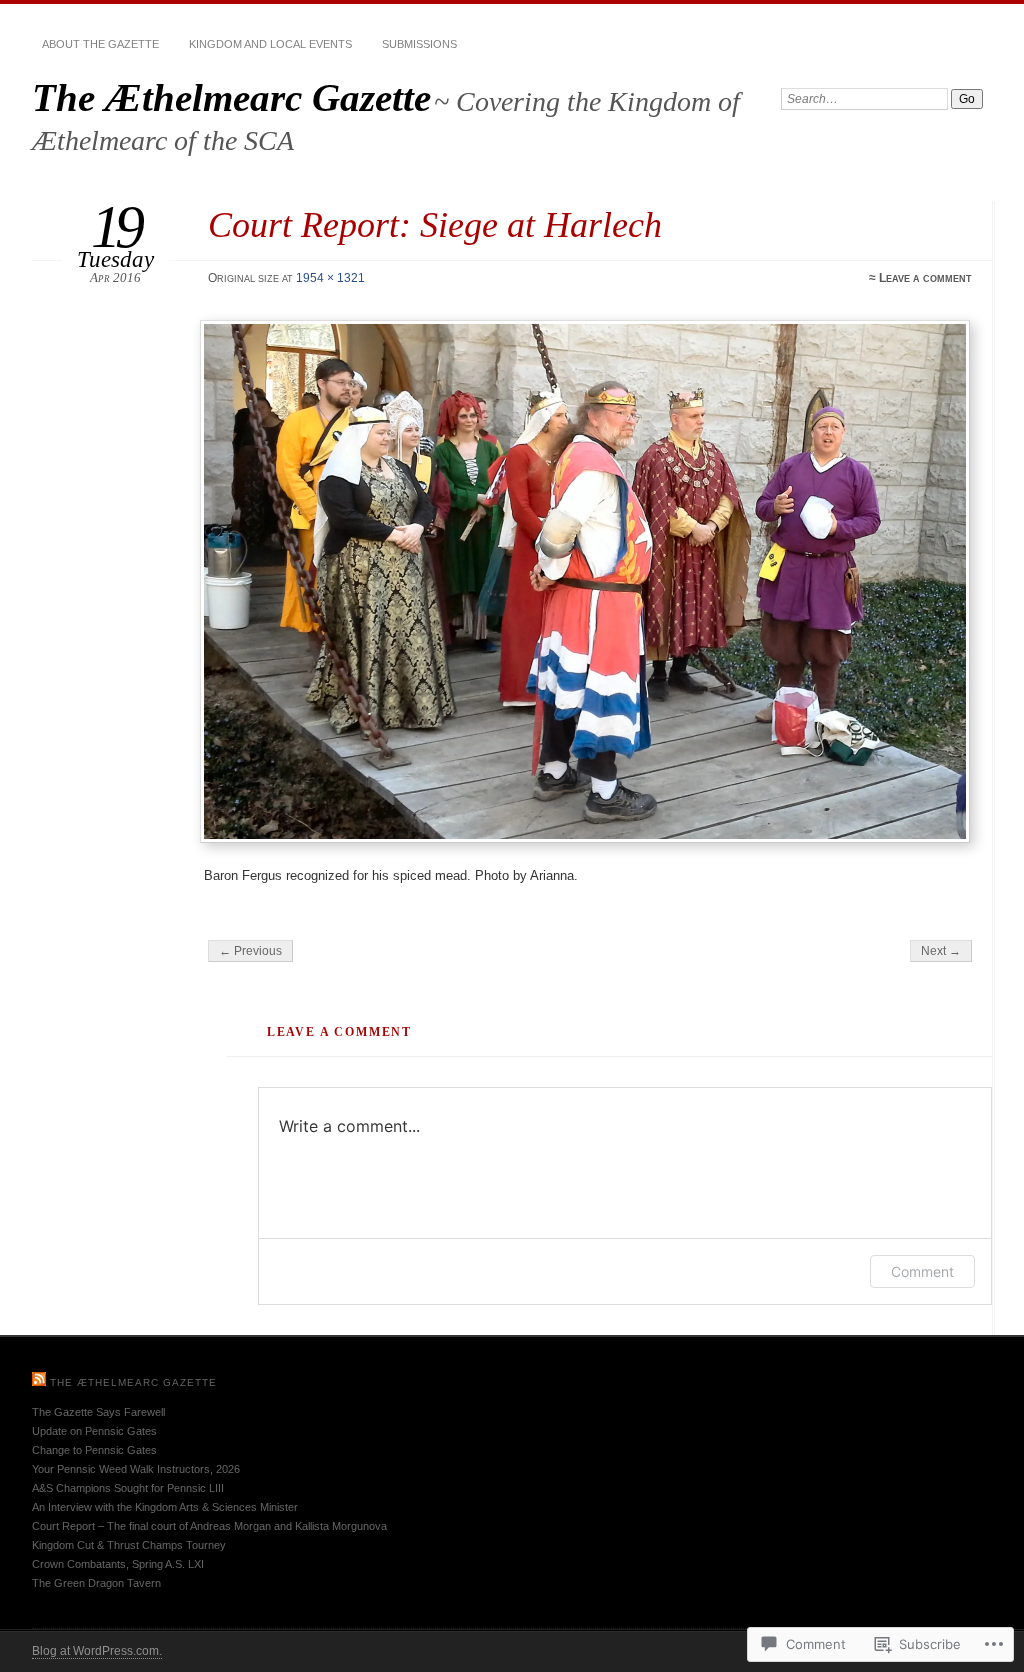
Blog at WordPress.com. (97, 1651)
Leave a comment (925, 278)
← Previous (250, 951)
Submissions (419, 44)
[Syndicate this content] (39, 1382)
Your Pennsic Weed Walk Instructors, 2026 (136, 1469)
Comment (922, 1271)
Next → (941, 951)
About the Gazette (100, 44)
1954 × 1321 (330, 278)
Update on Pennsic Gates (94, 1431)
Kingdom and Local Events (270, 44)
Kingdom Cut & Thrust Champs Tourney (129, 1545)
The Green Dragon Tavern (96, 1583)
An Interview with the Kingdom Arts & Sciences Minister (165, 1507)
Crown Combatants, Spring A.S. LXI (118, 1564)
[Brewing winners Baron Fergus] (588, 581)
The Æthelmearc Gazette (231, 97)
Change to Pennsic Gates (94, 1450)
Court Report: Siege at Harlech (435, 224)
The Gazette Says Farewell (98, 1412)
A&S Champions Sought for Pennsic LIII (128, 1488)
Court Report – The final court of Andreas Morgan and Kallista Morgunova (209, 1526)
